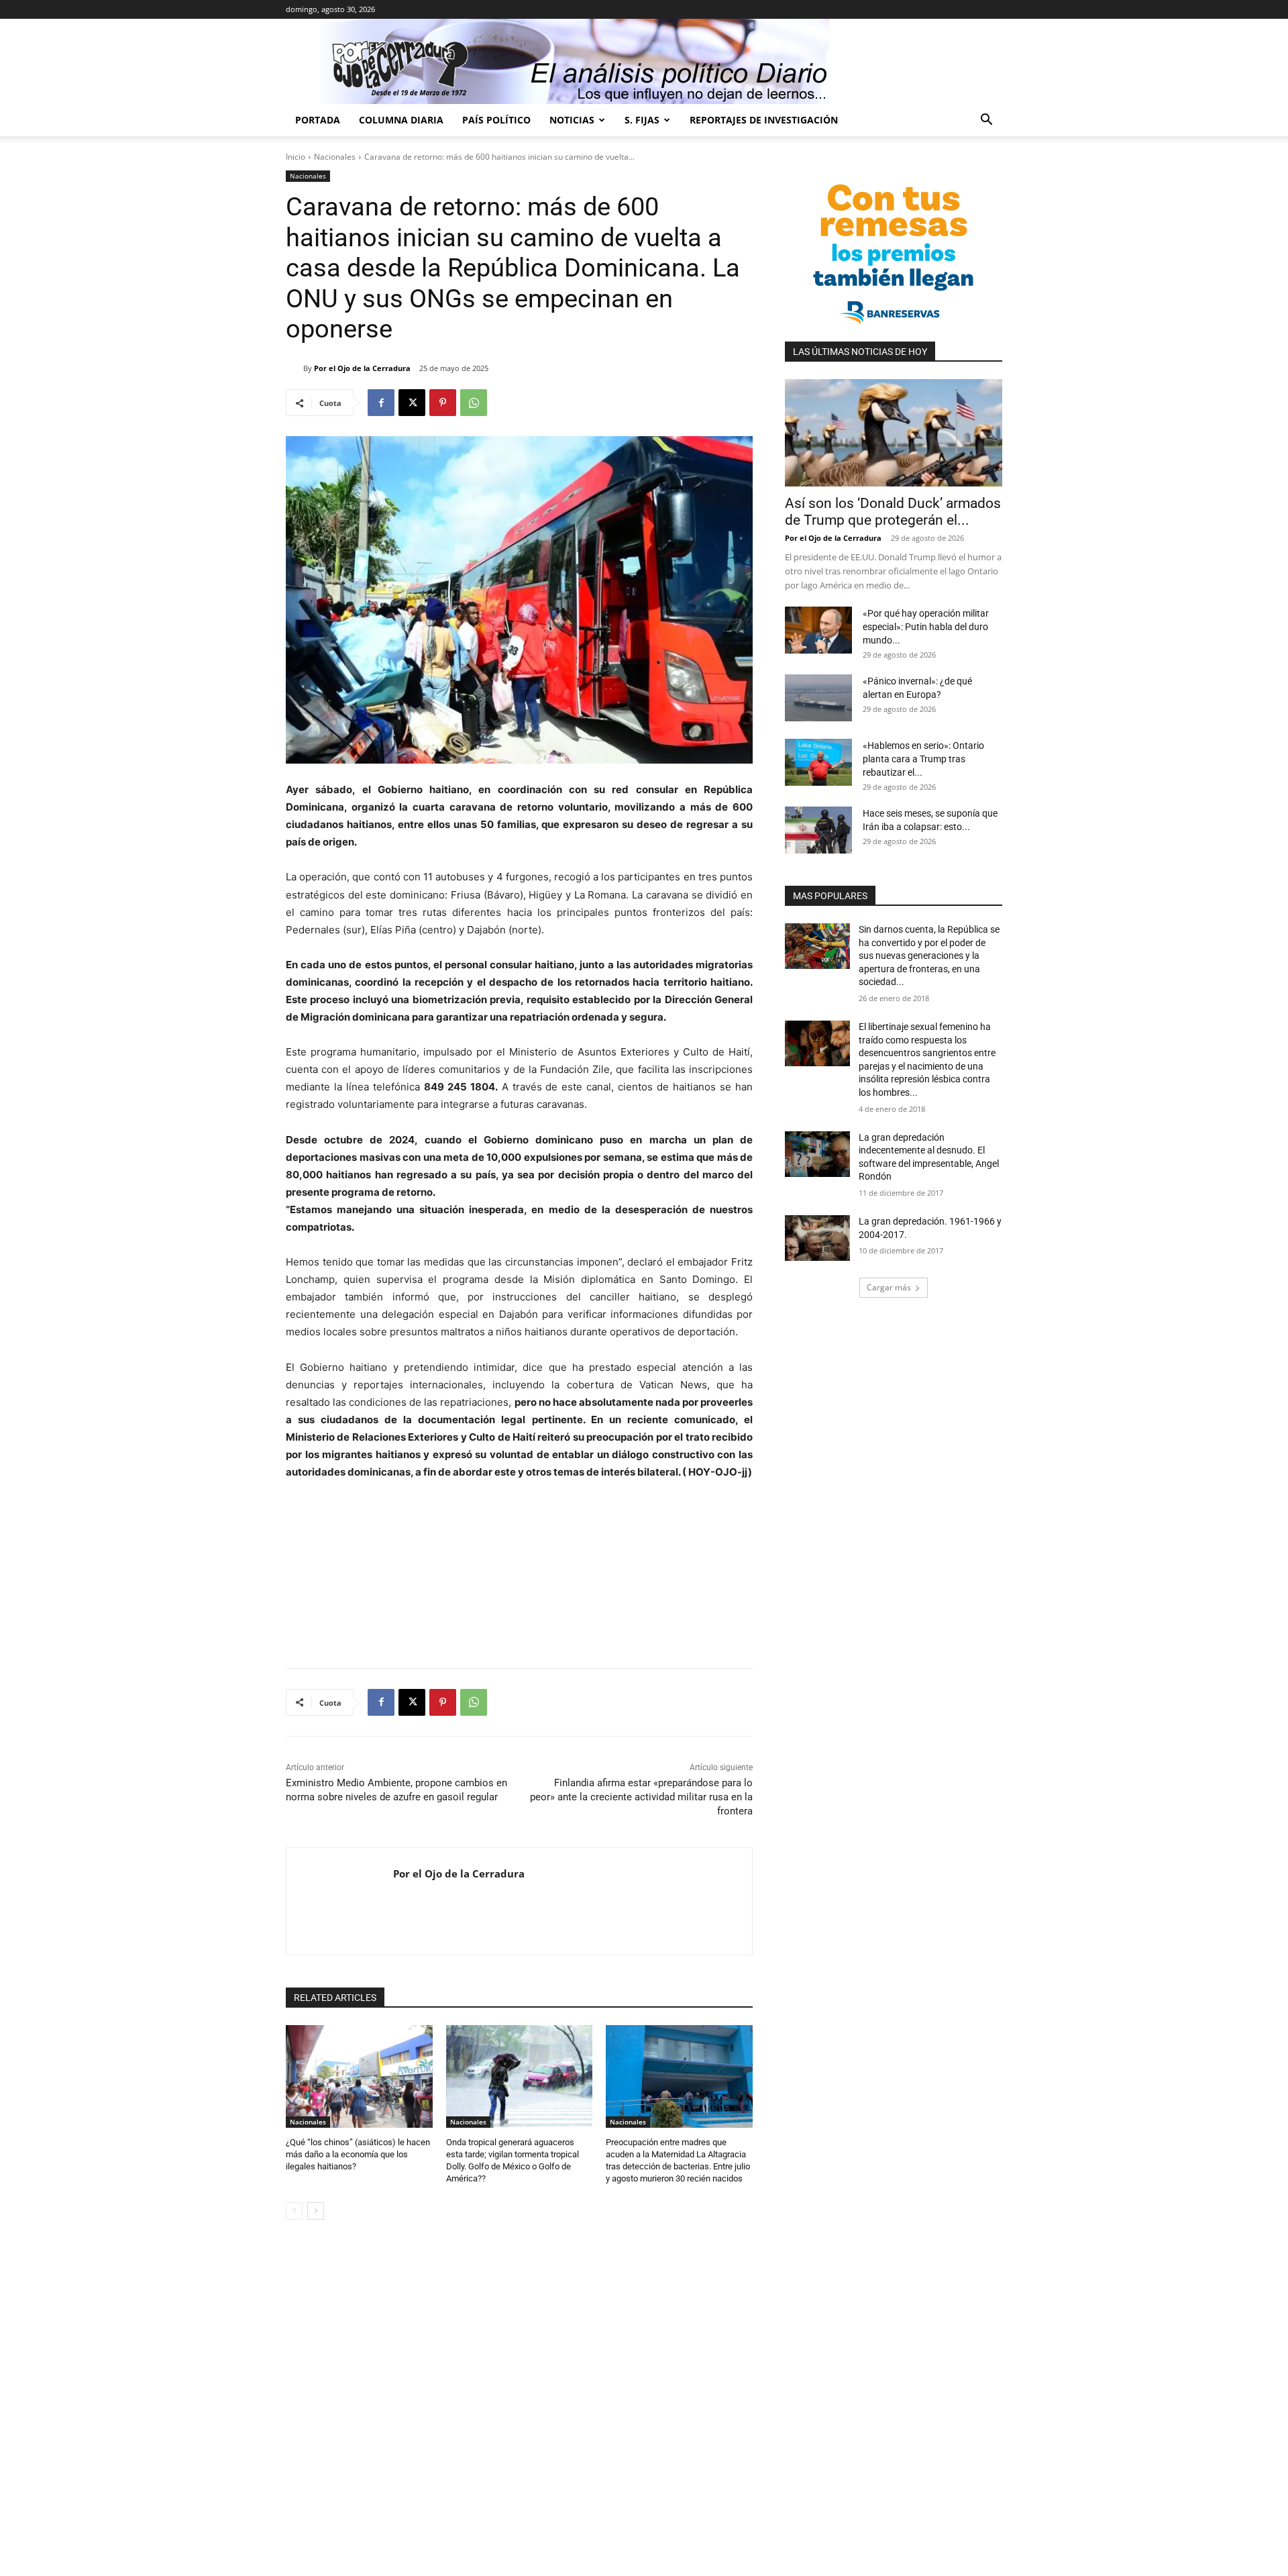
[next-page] (316, 2211)
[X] (412, 403)
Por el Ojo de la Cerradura (362, 368)
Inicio (296, 157)
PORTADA (318, 120)
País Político (496, 120)
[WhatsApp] (474, 403)
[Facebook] (381, 403)
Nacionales (335, 157)
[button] (986, 121)
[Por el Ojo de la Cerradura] (294, 368)
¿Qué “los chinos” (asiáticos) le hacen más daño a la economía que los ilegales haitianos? (358, 2154)
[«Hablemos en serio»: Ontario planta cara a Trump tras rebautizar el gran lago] (818, 762)
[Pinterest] (443, 403)
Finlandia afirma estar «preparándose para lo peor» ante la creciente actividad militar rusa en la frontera (641, 1797)
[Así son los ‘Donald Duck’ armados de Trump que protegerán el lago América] (894, 433)
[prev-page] (294, 2211)
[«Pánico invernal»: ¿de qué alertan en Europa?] (818, 698)
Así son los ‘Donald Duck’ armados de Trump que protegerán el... (893, 512)
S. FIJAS (642, 120)
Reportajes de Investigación (764, 120)
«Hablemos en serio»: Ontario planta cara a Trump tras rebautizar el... (923, 759)
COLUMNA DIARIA (401, 120)
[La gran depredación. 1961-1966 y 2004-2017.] (817, 1238)
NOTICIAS (572, 120)
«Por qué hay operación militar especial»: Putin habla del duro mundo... (926, 627)
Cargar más (889, 1287)
